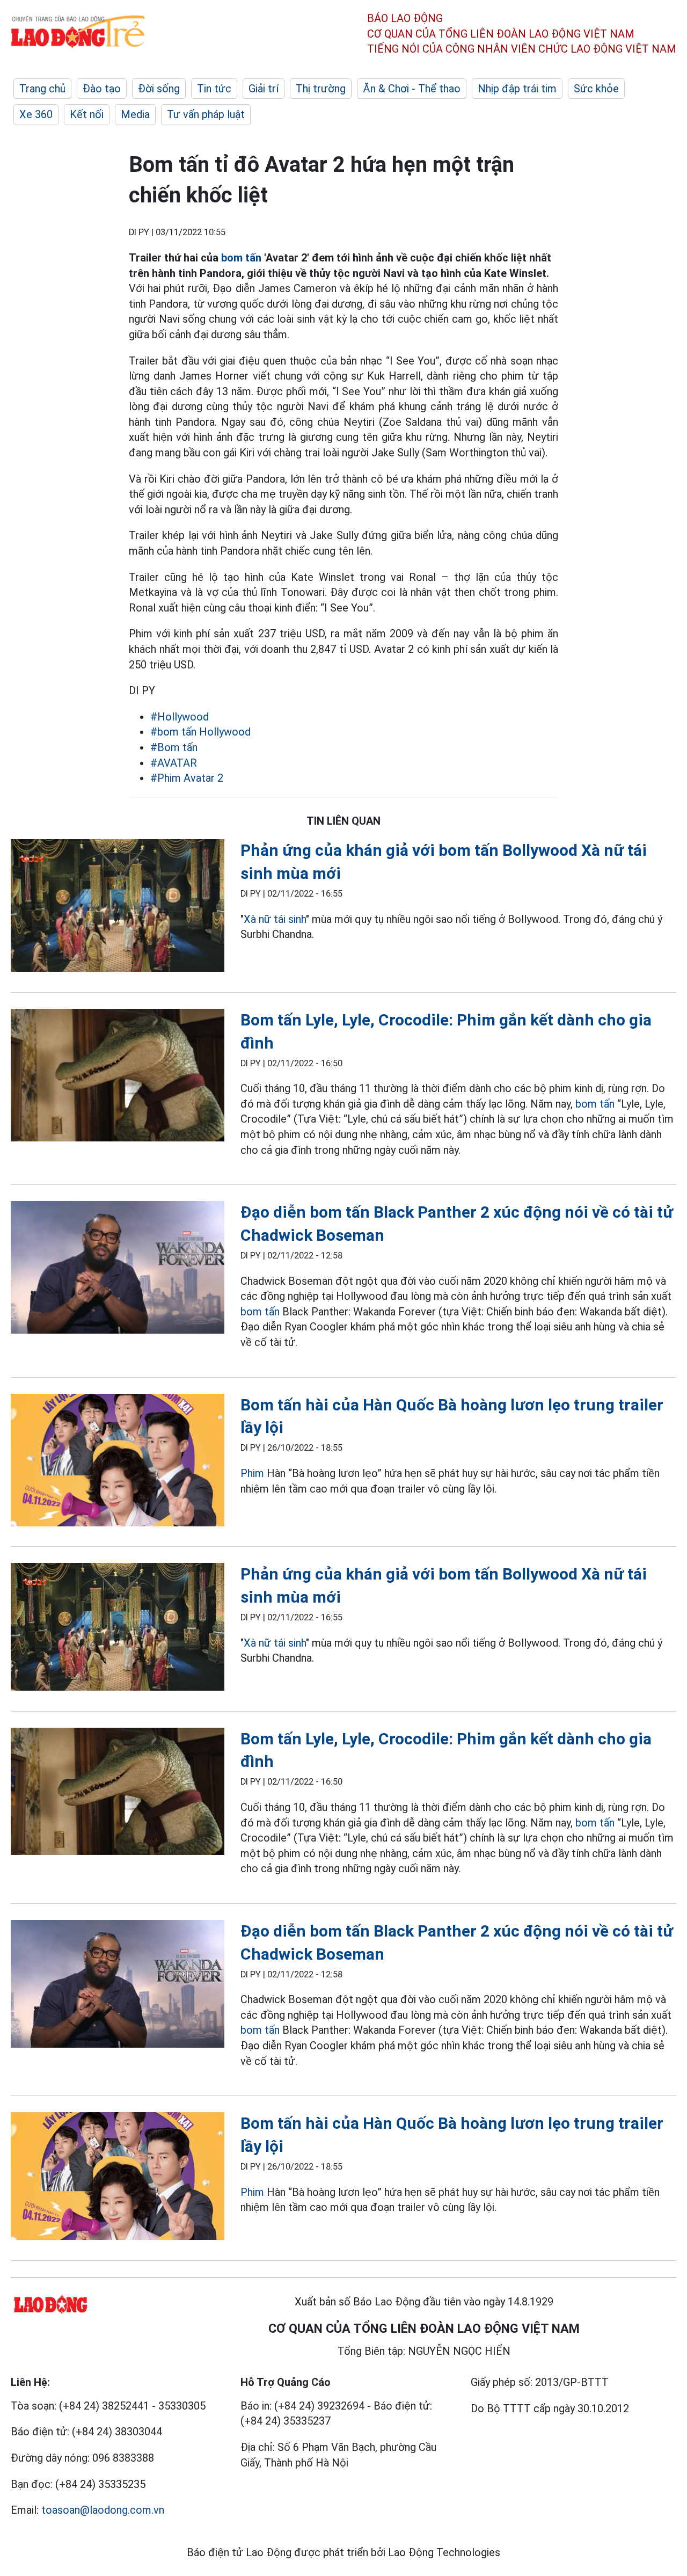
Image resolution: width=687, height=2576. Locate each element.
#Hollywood (180, 717)
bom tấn (241, 258)
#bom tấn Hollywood (200, 732)
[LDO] (118, 908)
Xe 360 (36, 114)
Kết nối (87, 114)
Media (135, 114)
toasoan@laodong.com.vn (103, 2510)
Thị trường (321, 89)
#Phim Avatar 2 (187, 778)
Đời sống (159, 89)
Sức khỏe (596, 89)
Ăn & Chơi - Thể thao (412, 89)
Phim (252, 1473)
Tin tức (214, 89)
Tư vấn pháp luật (206, 114)
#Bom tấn (174, 747)
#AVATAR (174, 763)
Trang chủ (42, 89)
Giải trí (264, 89)
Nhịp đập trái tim (517, 89)
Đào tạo (102, 89)
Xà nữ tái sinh (275, 919)
